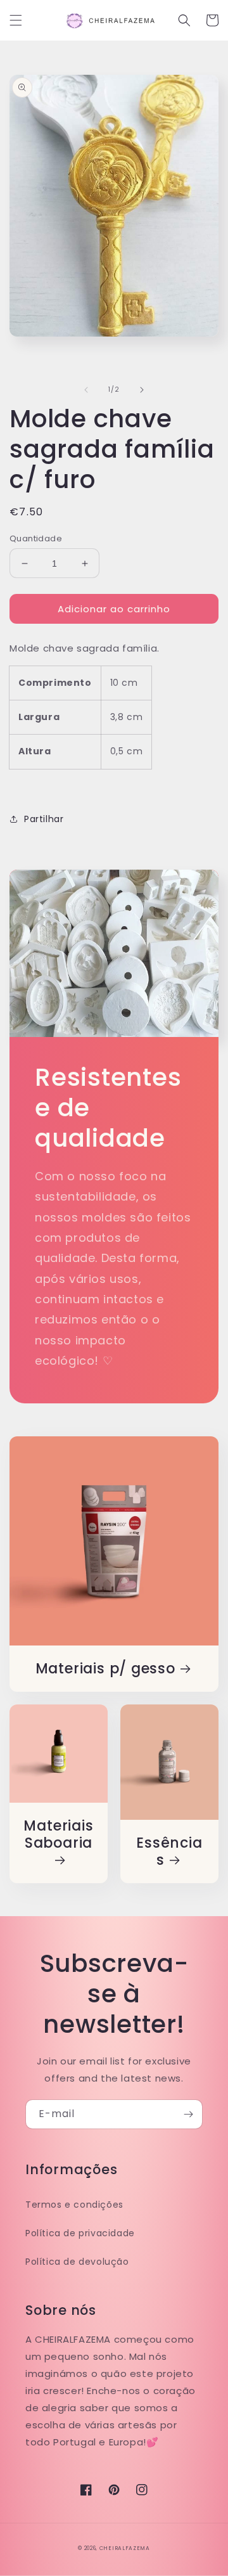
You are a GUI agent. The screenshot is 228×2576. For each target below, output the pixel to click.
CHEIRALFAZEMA (125, 2548)
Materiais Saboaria (58, 1835)
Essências (169, 1851)
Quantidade (36, 538)
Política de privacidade (80, 2233)
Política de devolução (77, 2262)
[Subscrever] (188, 2114)
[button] (16, 20)
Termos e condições (74, 2205)
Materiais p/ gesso (105, 1669)
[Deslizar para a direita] (142, 390)
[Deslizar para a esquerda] (86, 390)
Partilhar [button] (44, 819)
